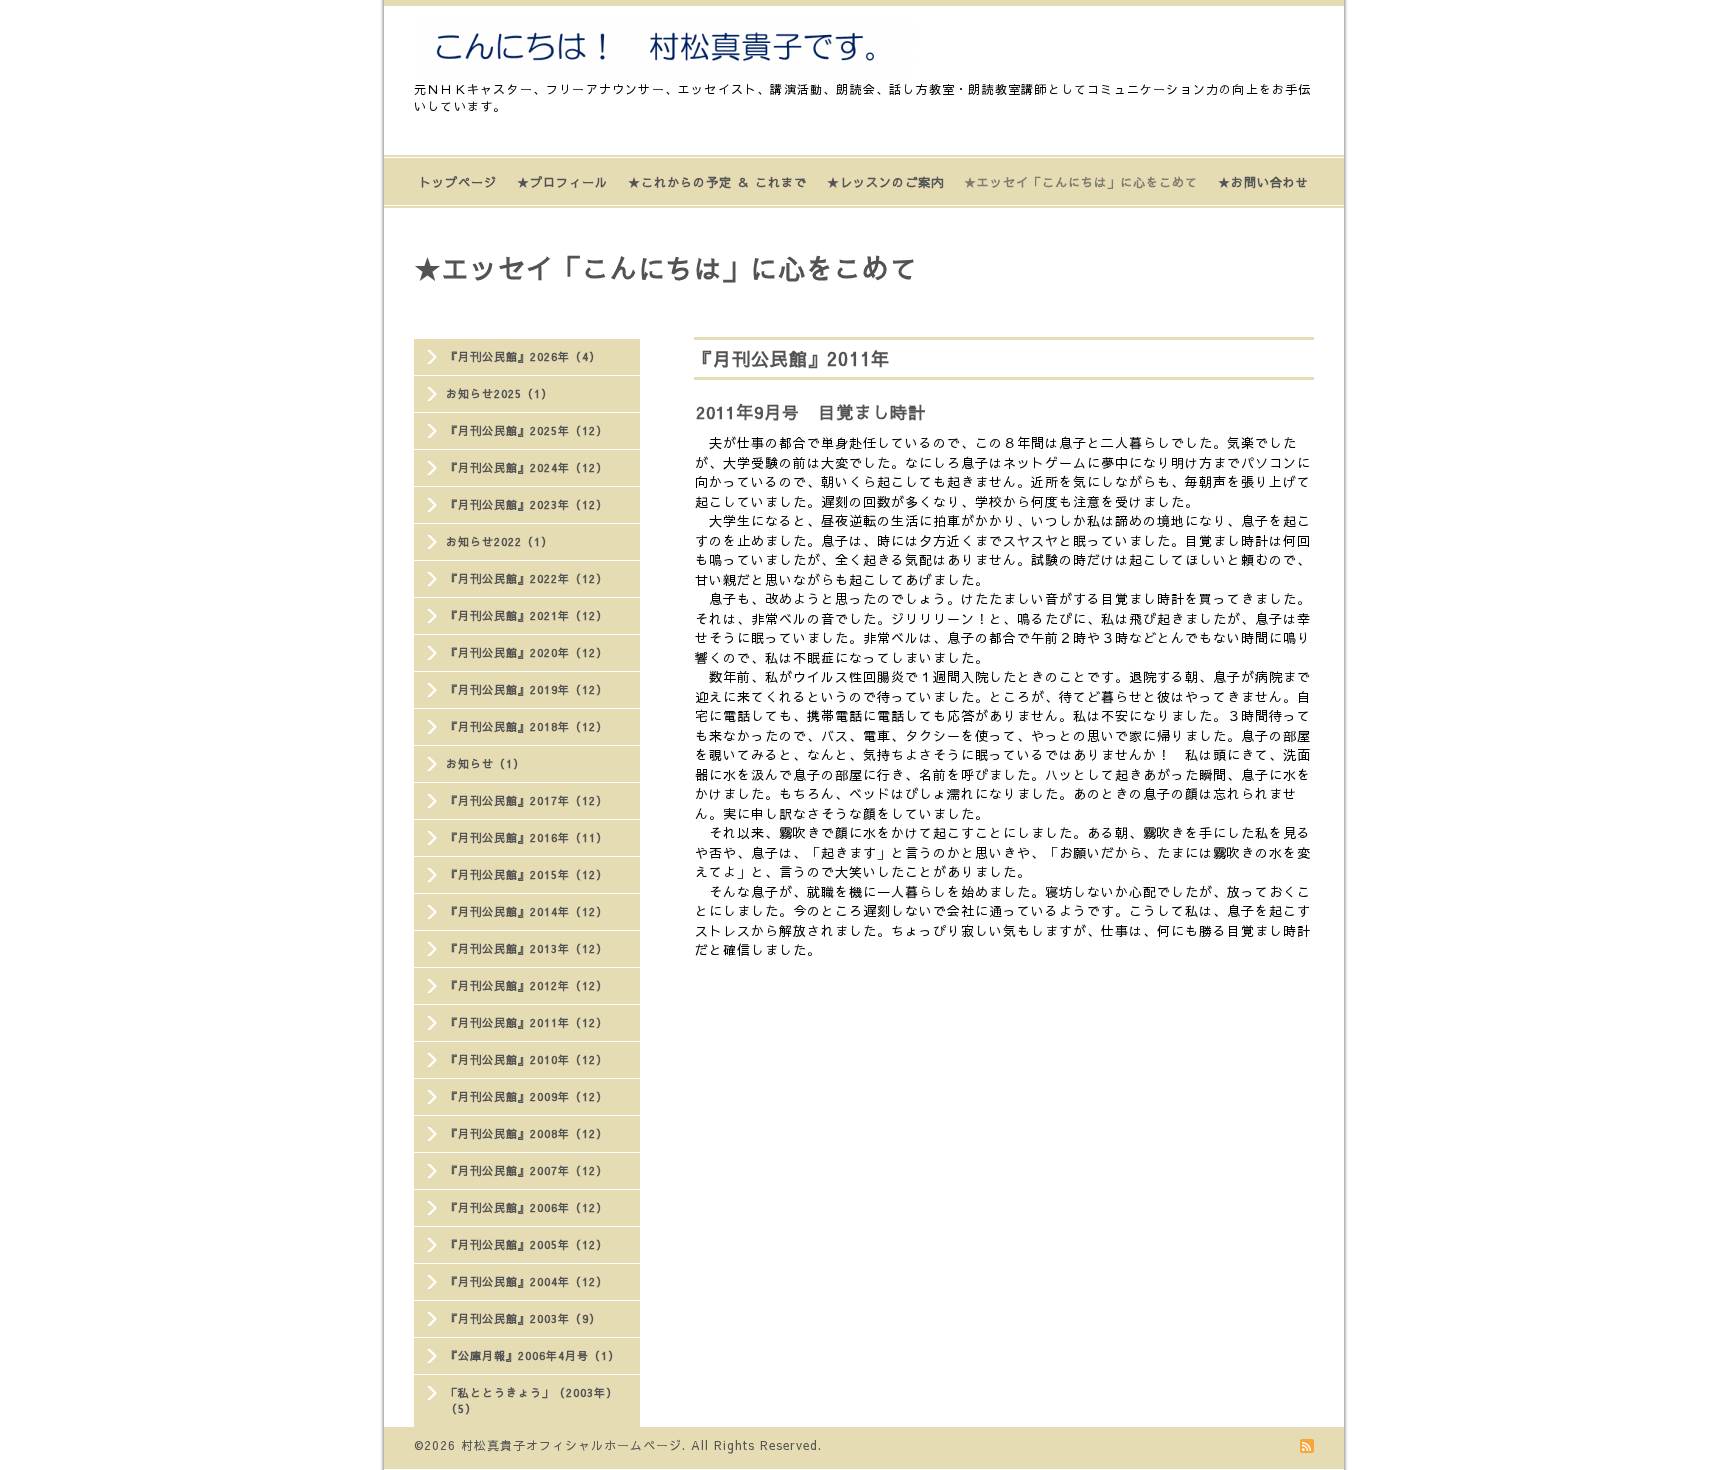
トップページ (458, 182)
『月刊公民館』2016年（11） (527, 837)
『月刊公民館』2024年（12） (527, 467)
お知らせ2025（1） (499, 393)
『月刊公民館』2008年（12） (527, 1133)
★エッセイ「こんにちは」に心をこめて (1081, 182)
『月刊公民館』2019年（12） (527, 689)
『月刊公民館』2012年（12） (527, 985)
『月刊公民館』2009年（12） (527, 1096)
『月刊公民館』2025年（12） (527, 430)
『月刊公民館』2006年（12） (527, 1207)
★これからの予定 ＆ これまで (717, 182)
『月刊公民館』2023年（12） (527, 504)
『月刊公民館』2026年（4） (523, 356)
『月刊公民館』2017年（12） (527, 800)
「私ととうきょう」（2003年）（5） (532, 1400)
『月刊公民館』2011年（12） (527, 1022)
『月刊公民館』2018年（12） (527, 726)
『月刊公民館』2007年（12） (527, 1170)
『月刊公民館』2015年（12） (527, 874)
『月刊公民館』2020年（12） (527, 652)
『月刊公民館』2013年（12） (527, 948)
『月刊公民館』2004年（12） (527, 1281)
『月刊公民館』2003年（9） (523, 1318)
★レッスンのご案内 (885, 182)
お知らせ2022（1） (499, 541)
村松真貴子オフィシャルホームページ (571, 1445)
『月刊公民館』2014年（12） (527, 911)
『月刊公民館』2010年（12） (527, 1059)
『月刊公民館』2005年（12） (527, 1244)
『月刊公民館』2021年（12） (527, 615)
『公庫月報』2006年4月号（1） (533, 1355)
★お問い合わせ (1263, 182)
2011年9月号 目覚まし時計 (811, 412)
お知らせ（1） (485, 763)
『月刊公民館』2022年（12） (527, 578)
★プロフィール (562, 182)
